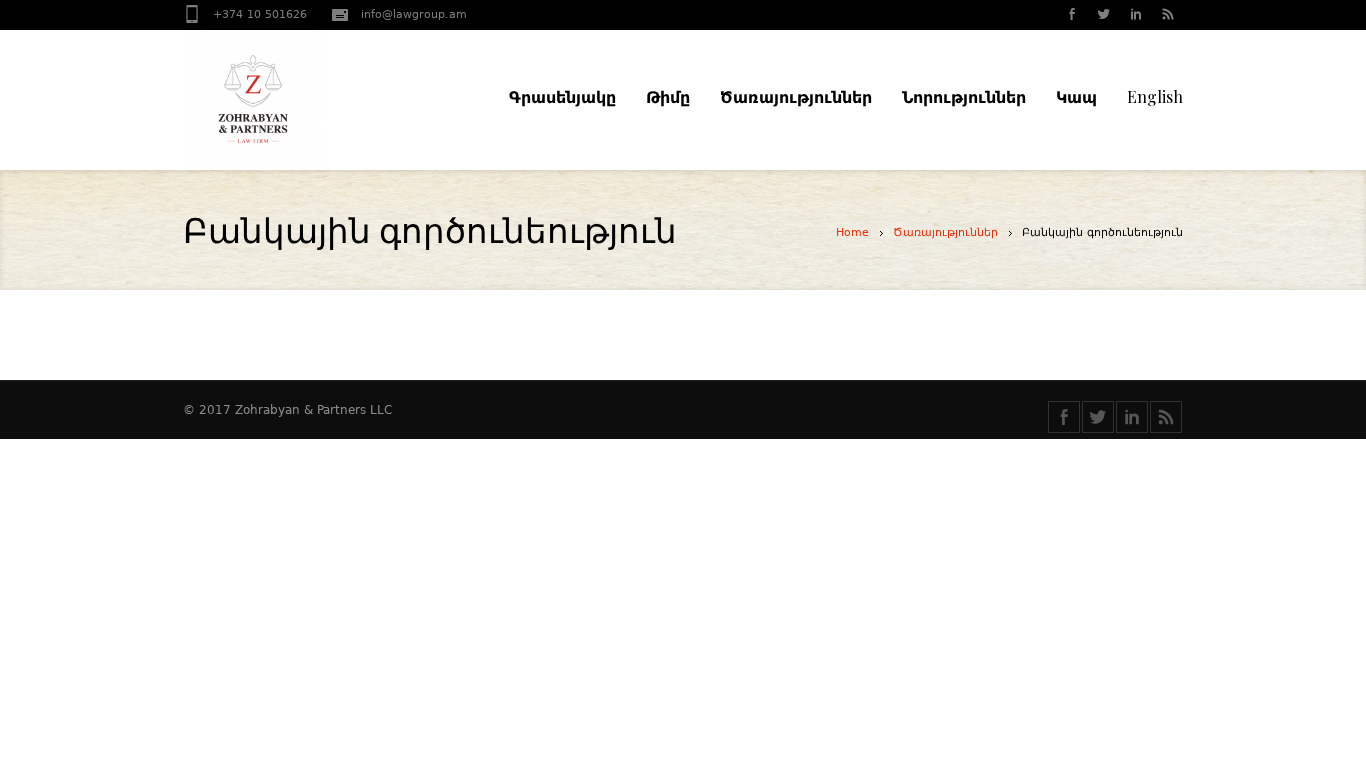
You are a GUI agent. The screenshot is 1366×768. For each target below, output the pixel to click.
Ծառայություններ (945, 232)
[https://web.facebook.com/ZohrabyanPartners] (1071, 16)
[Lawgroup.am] (293, 100)
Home (852, 232)
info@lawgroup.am (414, 14)
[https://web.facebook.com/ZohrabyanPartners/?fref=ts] (1064, 417)
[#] (1103, 16)
